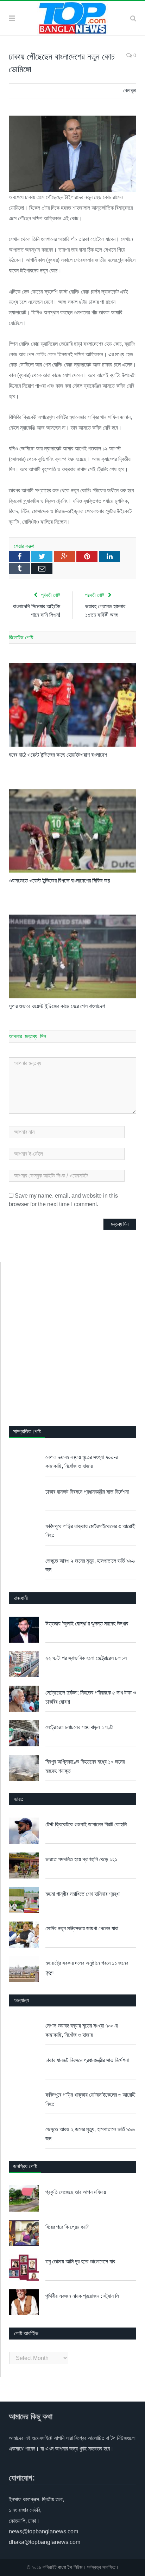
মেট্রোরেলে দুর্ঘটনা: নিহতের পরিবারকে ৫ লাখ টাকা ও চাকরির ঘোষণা (91, 1697)
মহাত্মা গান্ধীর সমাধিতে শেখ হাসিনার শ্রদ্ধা (83, 1894)
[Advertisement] (72, 1338)
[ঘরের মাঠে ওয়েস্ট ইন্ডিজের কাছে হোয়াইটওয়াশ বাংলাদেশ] (72, 705)
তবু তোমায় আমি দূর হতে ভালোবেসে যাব (80, 2261)
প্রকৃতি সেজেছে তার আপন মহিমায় (76, 2192)
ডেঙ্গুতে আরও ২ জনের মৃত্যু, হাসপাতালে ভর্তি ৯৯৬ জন (90, 1565)
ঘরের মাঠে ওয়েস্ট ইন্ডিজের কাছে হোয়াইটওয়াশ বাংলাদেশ (58, 755)
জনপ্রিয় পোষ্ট (25, 2166)
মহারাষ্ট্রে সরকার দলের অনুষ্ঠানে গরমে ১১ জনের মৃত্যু (87, 1968)
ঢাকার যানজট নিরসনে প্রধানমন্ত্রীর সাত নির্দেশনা (87, 1492)
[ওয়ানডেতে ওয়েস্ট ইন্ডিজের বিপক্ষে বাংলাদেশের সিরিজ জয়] (72, 831)
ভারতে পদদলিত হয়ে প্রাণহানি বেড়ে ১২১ (81, 1859)
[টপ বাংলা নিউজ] (72, 17)
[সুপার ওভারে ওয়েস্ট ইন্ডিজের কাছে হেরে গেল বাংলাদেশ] (72, 956)
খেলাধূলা (130, 91)
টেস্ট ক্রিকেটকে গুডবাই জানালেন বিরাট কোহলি (86, 1824)
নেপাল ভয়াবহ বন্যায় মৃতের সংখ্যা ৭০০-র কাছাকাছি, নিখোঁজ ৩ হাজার (81, 1462)
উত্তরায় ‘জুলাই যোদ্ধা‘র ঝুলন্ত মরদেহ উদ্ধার (87, 1624)
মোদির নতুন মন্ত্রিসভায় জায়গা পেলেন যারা (82, 1928)
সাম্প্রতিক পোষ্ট (27, 1431)
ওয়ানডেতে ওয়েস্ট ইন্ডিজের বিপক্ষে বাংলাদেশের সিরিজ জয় (59, 881)
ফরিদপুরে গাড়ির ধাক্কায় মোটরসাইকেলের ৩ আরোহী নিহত (90, 1531)
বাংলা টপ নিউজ (70, 2567)
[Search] (133, 18)
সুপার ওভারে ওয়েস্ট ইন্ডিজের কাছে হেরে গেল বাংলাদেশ (57, 1006)
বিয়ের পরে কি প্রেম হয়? (67, 2227)
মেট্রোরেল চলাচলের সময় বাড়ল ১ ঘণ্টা (79, 1727)
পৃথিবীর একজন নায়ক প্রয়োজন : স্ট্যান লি (82, 2296)
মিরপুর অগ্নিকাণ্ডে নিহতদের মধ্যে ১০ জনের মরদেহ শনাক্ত (85, 1766)
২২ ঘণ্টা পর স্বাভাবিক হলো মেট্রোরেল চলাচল (86, 1658)
